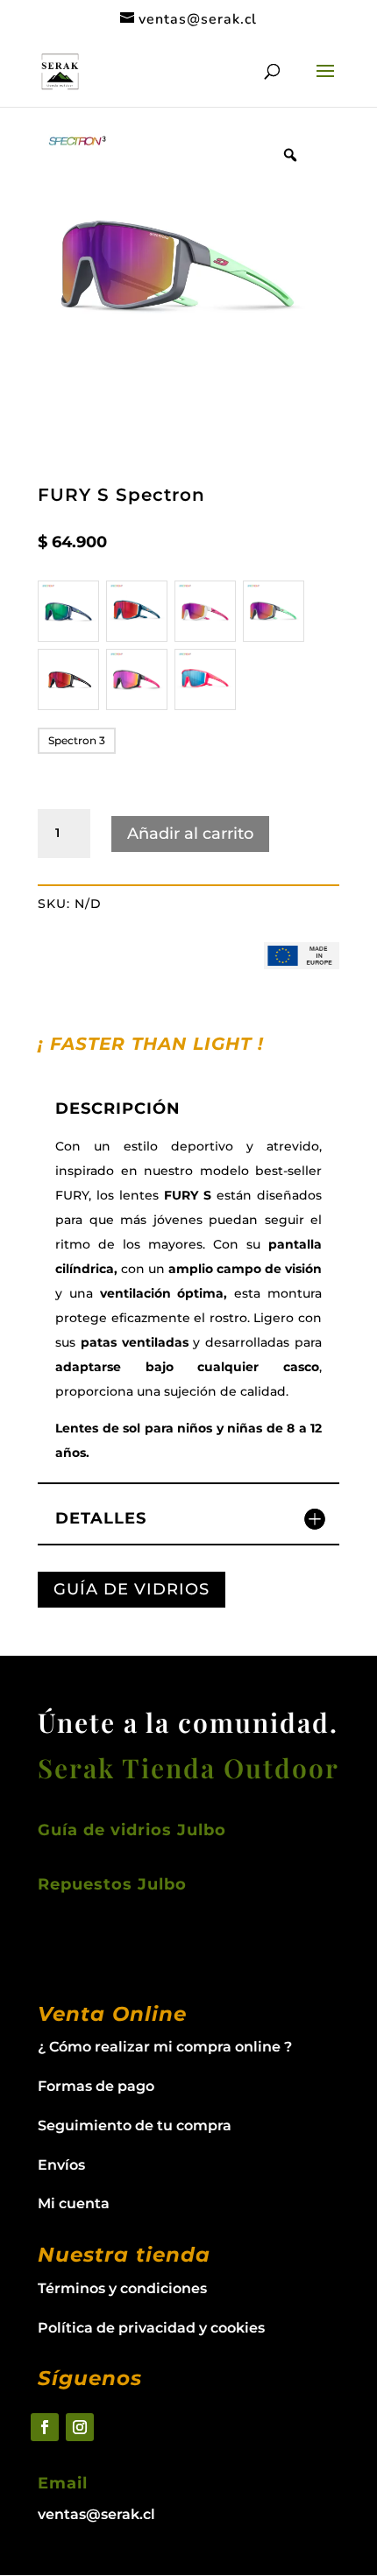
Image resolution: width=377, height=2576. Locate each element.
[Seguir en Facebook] (45, 2427)
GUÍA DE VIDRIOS (132, 1589)
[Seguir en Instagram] (80, 2427)
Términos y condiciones (122, 2288)
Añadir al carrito (190, 834)
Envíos (61, 2165)
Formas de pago (96, 2086)
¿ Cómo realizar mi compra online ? (165, 2047)
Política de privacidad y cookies (151, 2328)
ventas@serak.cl (96, 2514)
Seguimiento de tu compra (135, 2126)
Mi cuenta (74, 2203)
